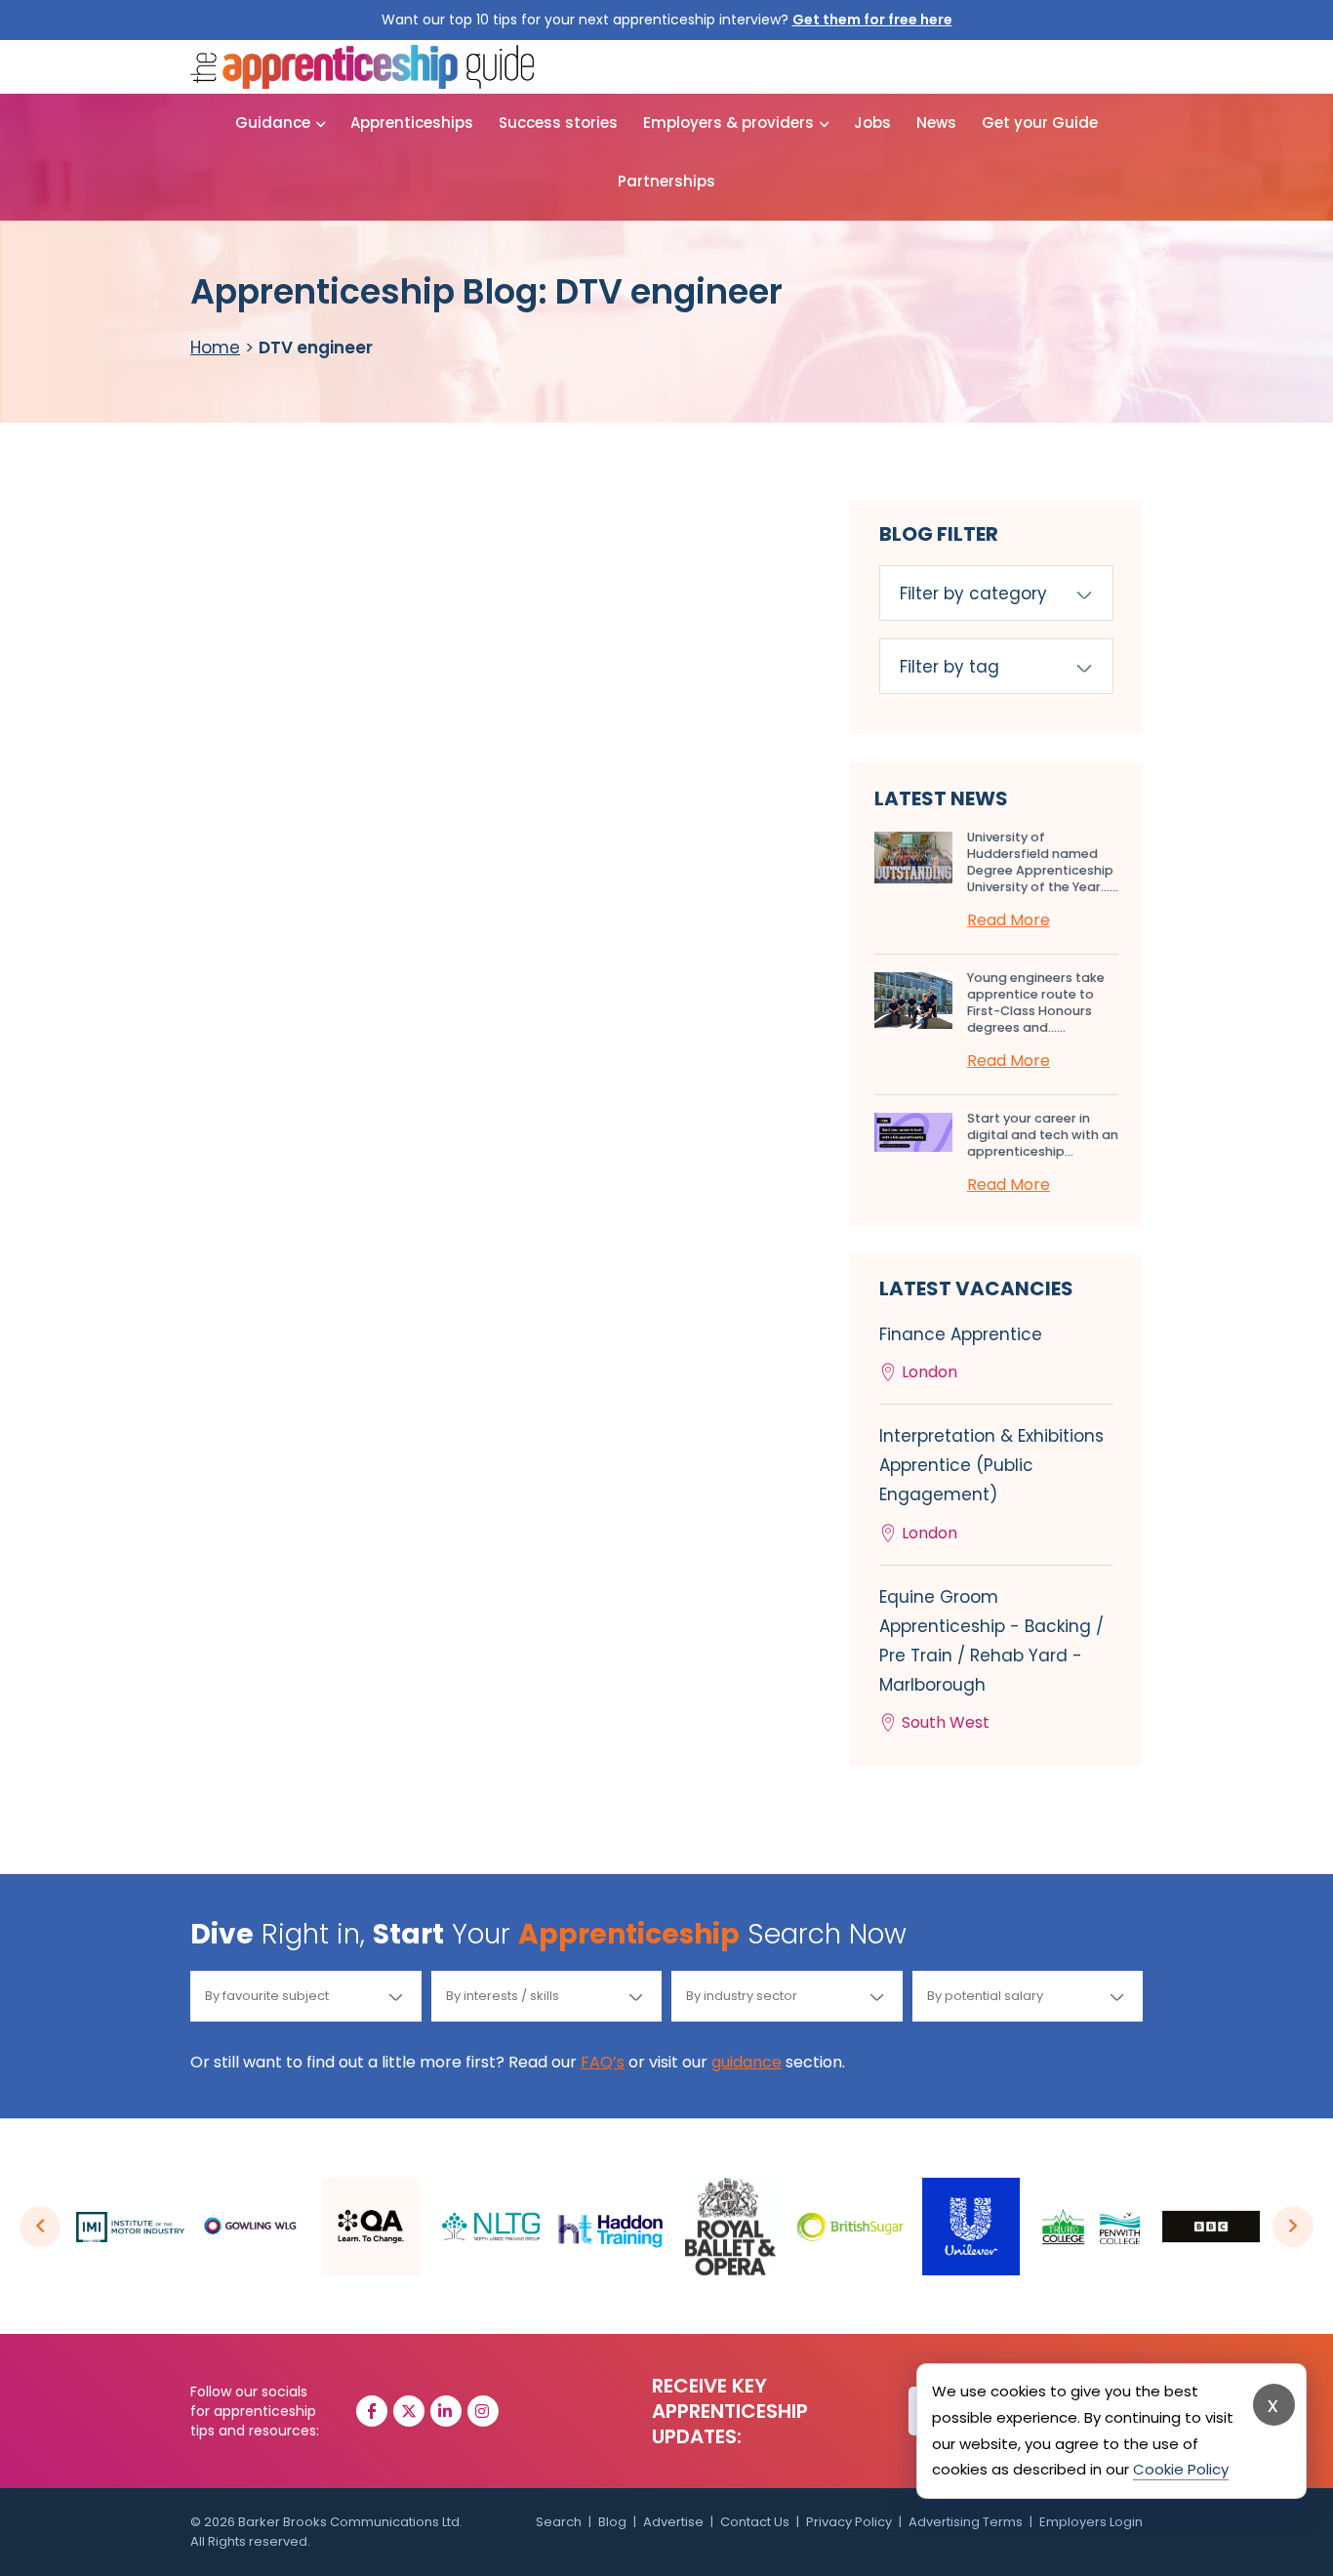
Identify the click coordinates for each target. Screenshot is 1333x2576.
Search (559, 2522)
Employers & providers (728, 123)
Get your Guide (1040, 123)
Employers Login (1091, 2522)
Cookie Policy (1181, 2469)
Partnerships (666, 181)
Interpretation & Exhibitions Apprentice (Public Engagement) (991, 1484)
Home (215, 348)
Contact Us (755, 2522)
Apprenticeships (412, 123)
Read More (1009, 920)
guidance (747, 2062)
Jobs (872, 123)
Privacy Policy (849, 2522)
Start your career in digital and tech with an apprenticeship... (1043, 1135)
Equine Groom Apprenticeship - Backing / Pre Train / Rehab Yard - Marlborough (991, 1660)
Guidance (273, 123)
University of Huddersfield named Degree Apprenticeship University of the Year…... (1043, 862)
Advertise (673, 2522)
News (936, 123)
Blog (612, 2522)
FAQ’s (603, 2062)
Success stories (558, 123)
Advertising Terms (966, 2522)
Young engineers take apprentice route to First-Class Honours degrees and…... (1036, 1002)
